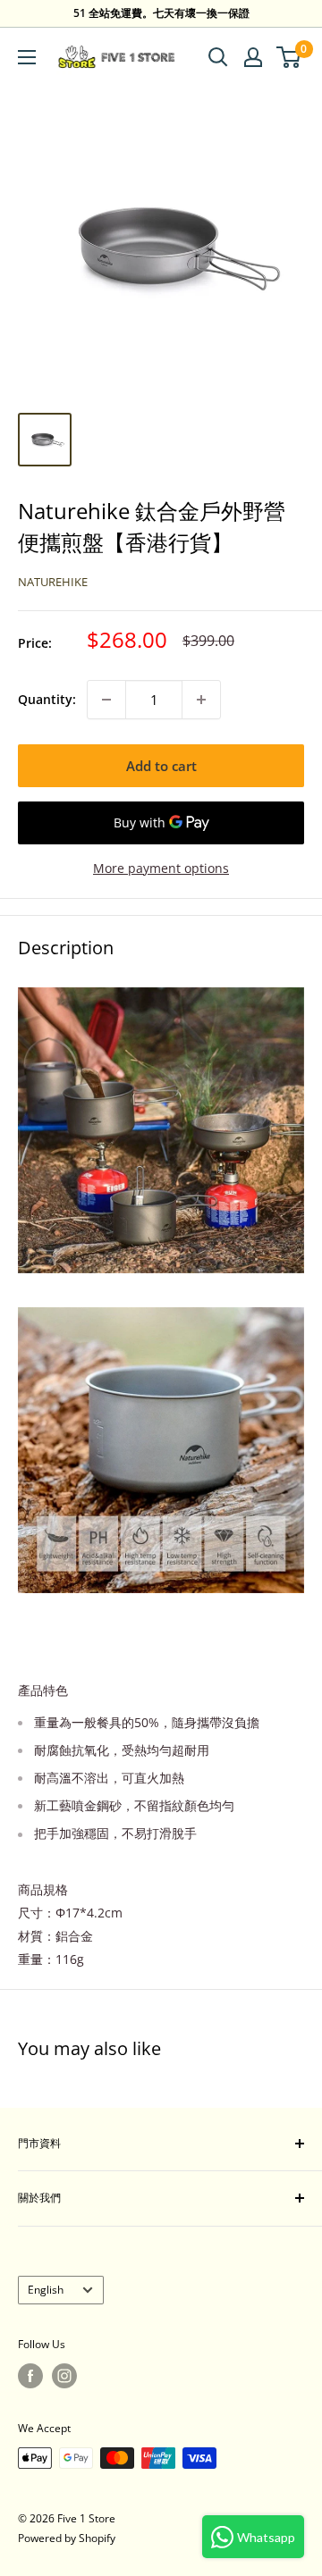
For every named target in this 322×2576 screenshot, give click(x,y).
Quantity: (47, 699)
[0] (289, 57)
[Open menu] (27, 57)
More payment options (161, 868)
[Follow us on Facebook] (30, 2376)
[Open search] (218, 57)
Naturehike (53, 582)
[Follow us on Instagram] (64, 2376)
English (46, 2289)
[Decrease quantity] (106, 700)
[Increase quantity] (201, 700)
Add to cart (161, 766)
